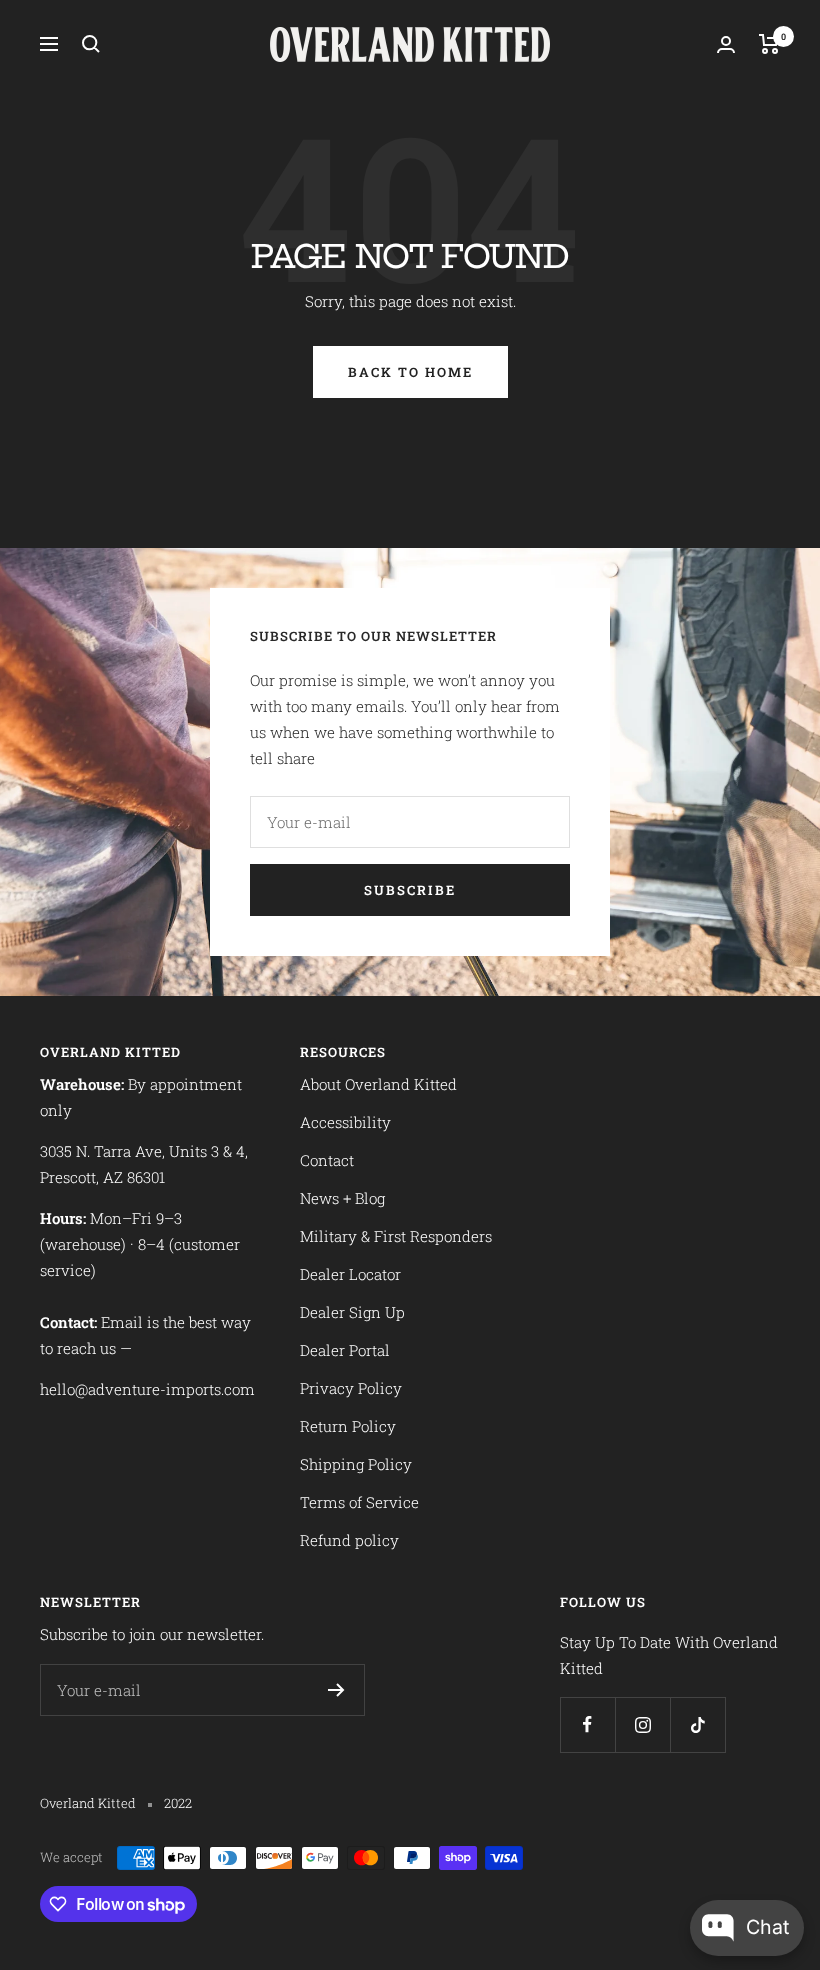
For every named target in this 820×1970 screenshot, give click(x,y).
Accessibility (345, 1122)
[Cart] (769, 44)
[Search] (91, 44)
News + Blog (342, 1198)
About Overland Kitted (378, 1084)
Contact (327, 1160)
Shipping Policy (356, 1464)
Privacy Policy (351, 1388)
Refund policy (349, 1540)
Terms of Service (359, 1502)
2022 (178, 1803)
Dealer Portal (345, 1350)
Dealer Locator (350, 1274)
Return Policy (348, 1426)
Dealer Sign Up (352, 1312)
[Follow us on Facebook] (587, 1724)
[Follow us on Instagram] (642, 1724)
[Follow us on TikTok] (697, 1724)
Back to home (410, 372)
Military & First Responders (396, 1236)
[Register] (336, 1690)
